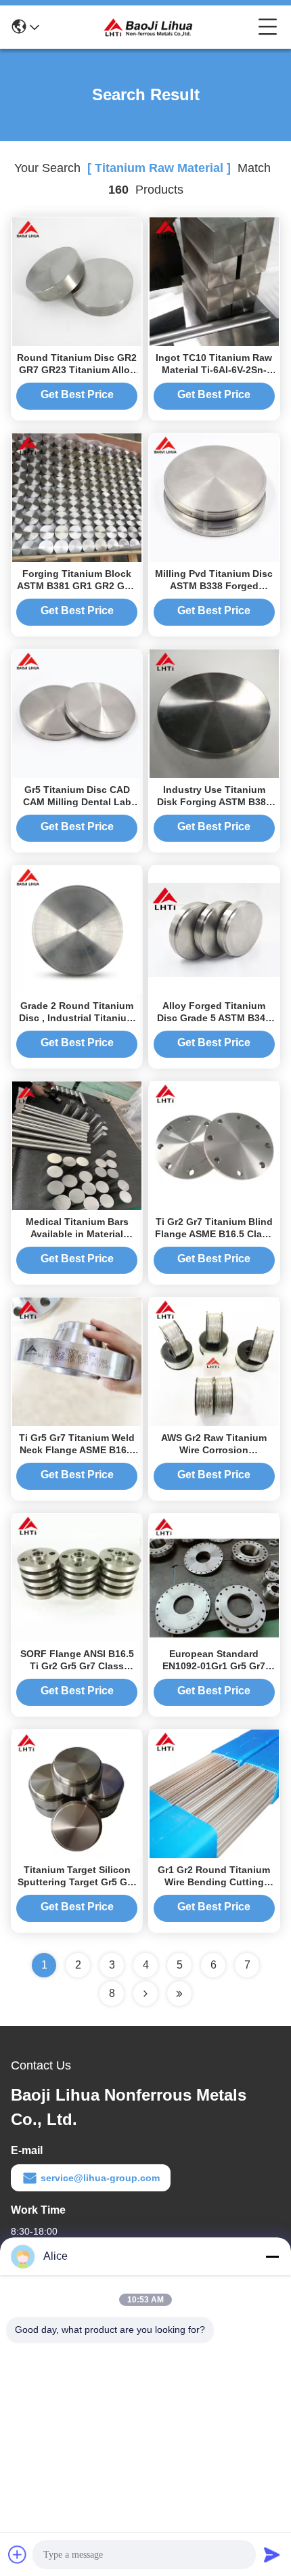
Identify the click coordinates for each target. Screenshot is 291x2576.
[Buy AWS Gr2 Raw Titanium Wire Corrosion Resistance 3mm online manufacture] (214, 1361)
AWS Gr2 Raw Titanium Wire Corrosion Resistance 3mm (214, 1450)
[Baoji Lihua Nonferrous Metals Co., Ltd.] (149, 27)
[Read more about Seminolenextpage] (145, 1994)
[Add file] (18, 2554)
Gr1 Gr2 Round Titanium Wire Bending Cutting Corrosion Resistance (214, 1882)
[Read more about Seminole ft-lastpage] (179, 1994)
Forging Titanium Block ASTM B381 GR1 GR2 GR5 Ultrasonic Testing (77, 586)
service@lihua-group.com (100, 2178)
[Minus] (272, 2256)
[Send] (272, 2554)
